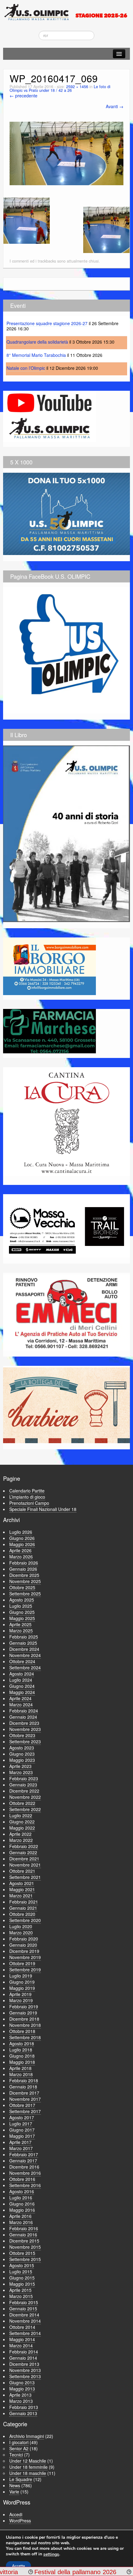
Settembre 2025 (25, 1594)
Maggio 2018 (22, 2062)
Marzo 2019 (21, 2000)
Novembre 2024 (25, 1655)
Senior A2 (19, 2448)
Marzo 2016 (21, 2222)
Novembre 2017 (25, 2099)
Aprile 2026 (20, 1550)
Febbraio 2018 (24, 2080)
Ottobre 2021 (22, 1871)
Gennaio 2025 (23, 1643)
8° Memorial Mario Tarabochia (36, 355)
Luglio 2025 (21, 1606)
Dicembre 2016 (24, 2167)
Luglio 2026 (21, 1532)
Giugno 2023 (22, 1754)
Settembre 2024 (25, 1668)
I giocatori (19, 2442)
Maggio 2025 (22, 1618)
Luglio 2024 (21, 1680)
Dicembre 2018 (24, 2019)
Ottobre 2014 (22, 2327)
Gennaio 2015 (23, 2309)
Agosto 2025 (22, 1600)
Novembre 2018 (25, 2025)
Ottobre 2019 (22, 1963)
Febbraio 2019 (24, 2007)
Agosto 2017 (22, 2117)
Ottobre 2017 (22, 2105)
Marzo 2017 (21, 2148)
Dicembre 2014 (24, 2315)
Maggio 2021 (22, 1889)
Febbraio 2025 (24, 1637)
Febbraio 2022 (24, 1846)
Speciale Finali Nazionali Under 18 (43, 1509)
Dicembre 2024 (24, 1649)
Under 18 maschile (28, 2473)
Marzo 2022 (21, 1840)
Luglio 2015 (21, 2272)
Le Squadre (21, 2479)
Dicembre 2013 (24, 2364)
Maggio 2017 (22, 2136)
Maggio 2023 (22, 1760)
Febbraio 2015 (24, 2302)
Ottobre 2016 (22, 2179)
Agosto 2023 (22, 1748)
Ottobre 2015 (22, 2253)
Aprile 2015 (20, 2290)
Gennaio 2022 (23, 1852)
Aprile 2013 (20, 2395)
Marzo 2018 (21, 2074)
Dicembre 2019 (24, 1951)
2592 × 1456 (77, 87)
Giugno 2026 (22, 1538)
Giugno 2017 (22, 2130)
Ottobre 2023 (22, 1735)
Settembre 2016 (25, 2185)
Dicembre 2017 (24, 2093)
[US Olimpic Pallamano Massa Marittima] (66, 12)
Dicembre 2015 (24, 2241)
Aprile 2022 (20, 1834)
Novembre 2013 (25, 2370)
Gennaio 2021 (23, 1908)
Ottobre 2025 (22, 1587)
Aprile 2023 (20, 1766)
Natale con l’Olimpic (26, 368)
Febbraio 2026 (24, 1563)
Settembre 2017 (25, 2111)
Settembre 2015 (25, 2259)
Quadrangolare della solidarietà (37, 342)
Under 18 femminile (28, 2467)
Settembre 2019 (25, 1970)
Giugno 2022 (22, 1822)
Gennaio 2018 (23, 2087)
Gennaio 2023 (23, 1785)
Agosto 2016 (22, 2191)
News (15, 2485)
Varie (14, 2492)
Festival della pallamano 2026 (49, 2572)
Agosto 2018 (22, 2043)
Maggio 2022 (22, 1828)
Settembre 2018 (25, 2037)
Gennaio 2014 (23, 2358)
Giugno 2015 (22, 2278)
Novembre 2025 (25, 1581)
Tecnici (16, 2455)
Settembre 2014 (25, 2333)
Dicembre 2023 (24, 1723)
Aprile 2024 (20, 1698)
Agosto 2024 (22, 1674)
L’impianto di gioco (27, 1497)
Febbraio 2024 (24, 1711)
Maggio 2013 (22, 2389)
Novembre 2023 (25, 1729)
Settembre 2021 (25, 1877)
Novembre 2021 (25, 1865)
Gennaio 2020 (23, 1945)
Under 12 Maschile (28, 2461)
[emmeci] (66, 1312)
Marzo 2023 (21, 1772)
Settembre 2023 (25, 1741)
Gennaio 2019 (23, 2013)
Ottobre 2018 (22, 2031)
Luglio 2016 (21, 2198)
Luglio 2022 (21, 1815)
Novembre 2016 (25, 2173)
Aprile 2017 (20, 2142)
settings (51, 2554)
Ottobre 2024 (22, 1661)
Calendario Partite (27, 1491)
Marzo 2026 (21, 1557)
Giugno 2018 (22, 2056)
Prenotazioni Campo (29, 1503)
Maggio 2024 (22, 1692)
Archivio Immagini (27, 2436)
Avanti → (115, 106)
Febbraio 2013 (24, 2407)
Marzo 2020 (21, 1933)
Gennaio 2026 (23, 1569)
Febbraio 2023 (24, 1778)
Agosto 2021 (22, 1883)
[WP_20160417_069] (66, 153)
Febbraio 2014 (24, 2352)
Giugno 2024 (22, 1686)
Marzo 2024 (21, 1704)
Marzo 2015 (21, 2296)
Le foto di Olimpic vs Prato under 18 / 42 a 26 (60, 89)
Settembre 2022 (25, 1809)
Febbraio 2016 (24, 2228)
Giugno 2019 (22, 1982)
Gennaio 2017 (23, 2161)
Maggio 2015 (22, 2284)
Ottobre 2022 (22, 1803)
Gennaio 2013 (23, 2413)
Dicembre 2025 (24, 1575)
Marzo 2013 (21, 2401)
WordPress (20, 2521)
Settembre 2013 (25, 2376)
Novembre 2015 (25, 2247)
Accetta (18, 2566)
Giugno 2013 (22, 2382)
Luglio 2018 (21, 2050)
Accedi (16, 2514)
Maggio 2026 (22, 1544)
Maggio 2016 (22, 2210)
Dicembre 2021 (24, 1859)
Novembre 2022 (25, 1797)
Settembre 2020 (25, 1920)
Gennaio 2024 (23, 1717)
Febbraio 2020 (24, 1939)
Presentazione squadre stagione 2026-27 (47, 323)
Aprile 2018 (20, 2068)
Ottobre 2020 (22, 1914)
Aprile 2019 (20, 1994)
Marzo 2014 (21, 2345)
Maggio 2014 (22, 2339)
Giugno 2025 (22, 1612)
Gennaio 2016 (23, 2235)
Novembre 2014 (25, 2321)
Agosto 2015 (22, 2265)
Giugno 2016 (22, 2204)
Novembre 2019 (25, 1957)
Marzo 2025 (21, 1631)
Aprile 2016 (20, 2216)
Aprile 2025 (20, 1624)
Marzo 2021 (21, 1896)
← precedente (24, 96)
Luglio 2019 (21, 1976)
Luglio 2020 (21, 1926)
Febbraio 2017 (24, 2154)
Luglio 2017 (21, 2124)
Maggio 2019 (22, 1988)
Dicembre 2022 (24, 1791)
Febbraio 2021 (24, 1902)
